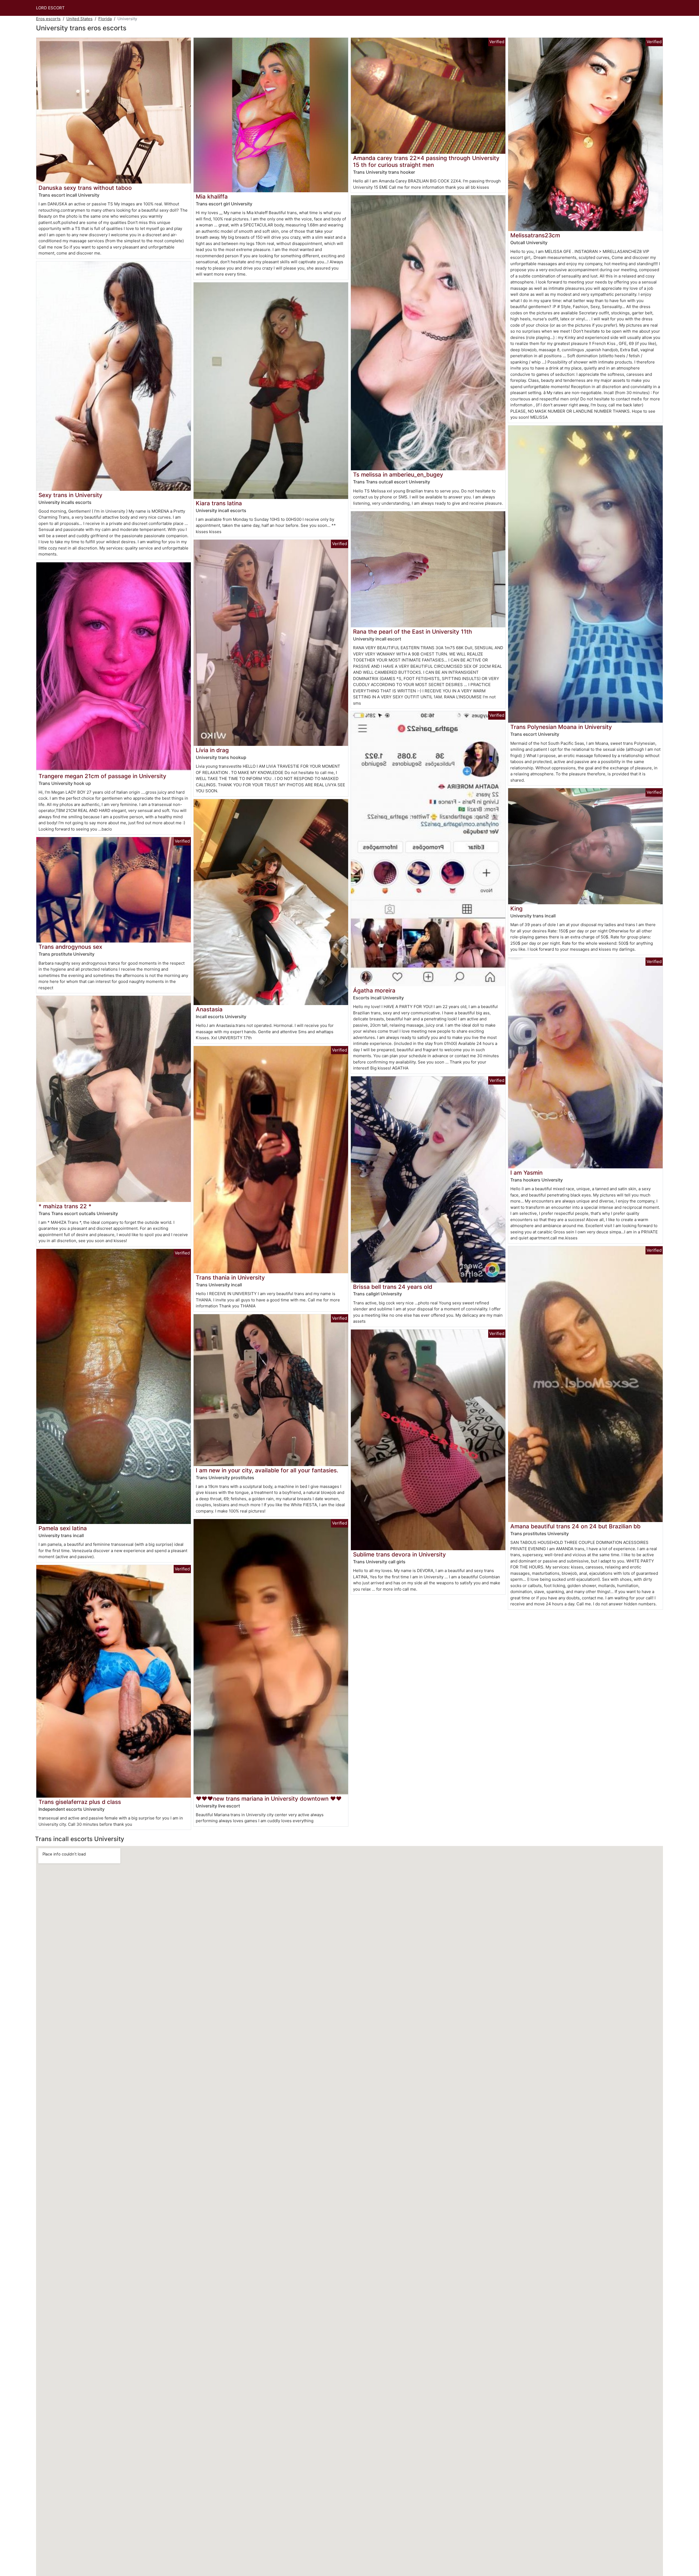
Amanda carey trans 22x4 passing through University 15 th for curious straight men (426, 161)
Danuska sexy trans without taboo (85, 188)
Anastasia (209, 1009)
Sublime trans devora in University (399, 1554)
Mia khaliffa (212, 197)
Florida (105, 19)
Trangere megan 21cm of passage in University (102, 776)
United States (79, 19)
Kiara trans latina (219, 503)
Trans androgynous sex (70, 947)
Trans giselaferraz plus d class (80, 1802)
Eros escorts (48, 19)
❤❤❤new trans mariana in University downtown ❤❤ (269, 1799)
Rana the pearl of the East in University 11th (413, 632)
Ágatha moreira (374, 990)
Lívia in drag (212, 750)
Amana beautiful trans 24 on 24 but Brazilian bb (575, 1526)
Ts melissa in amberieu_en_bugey (398, 475)
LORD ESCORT (50, 8)
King (516, 909)
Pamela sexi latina (63, 1528)
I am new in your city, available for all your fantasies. (267, 1470)
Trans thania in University (230, 1277)
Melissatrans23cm (535, 235)
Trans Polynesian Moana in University (561, 727)
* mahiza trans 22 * (65, 1206)
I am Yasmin (526, 1173)
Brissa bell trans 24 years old (393, 1287)
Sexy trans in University (70, 495)
